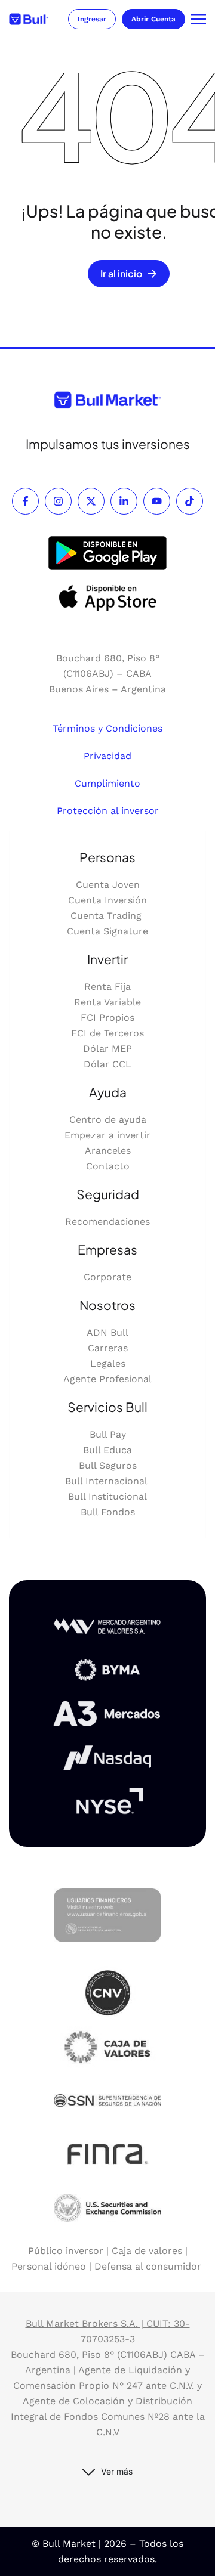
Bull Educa (107, 1450)
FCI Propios (107, 1018)
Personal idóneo (49, 2266)
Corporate (107, 1277)
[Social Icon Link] (25, 501)
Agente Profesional (107, 1379)
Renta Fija (107, 987)
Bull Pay (108, 1434)
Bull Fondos (108, 1512)
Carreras (108, 1348)
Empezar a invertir (107, 1135)
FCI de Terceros (107, 1033)
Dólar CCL (107, 1064)
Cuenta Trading (107, 916)
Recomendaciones (107, 1222)
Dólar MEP (107, 1049)
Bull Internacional (107, 1481)
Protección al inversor (108, 811)
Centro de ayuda (108, 1120)
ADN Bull (107, 1332)
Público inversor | (70, 2251)
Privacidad (107, 756)
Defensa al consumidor (148, 2266)
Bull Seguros (108, 1465)
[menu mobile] (199, 19)
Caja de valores (147, 2251)
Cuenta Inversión (107, 900)
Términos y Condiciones (107, 728)
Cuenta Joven (108, 885)
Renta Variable (107, 1002)
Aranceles (108, 1151)
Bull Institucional (107, 1496)
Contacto (108, 1166)
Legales (108, 1363)
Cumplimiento (107, 783)
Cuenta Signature (107, 931)
